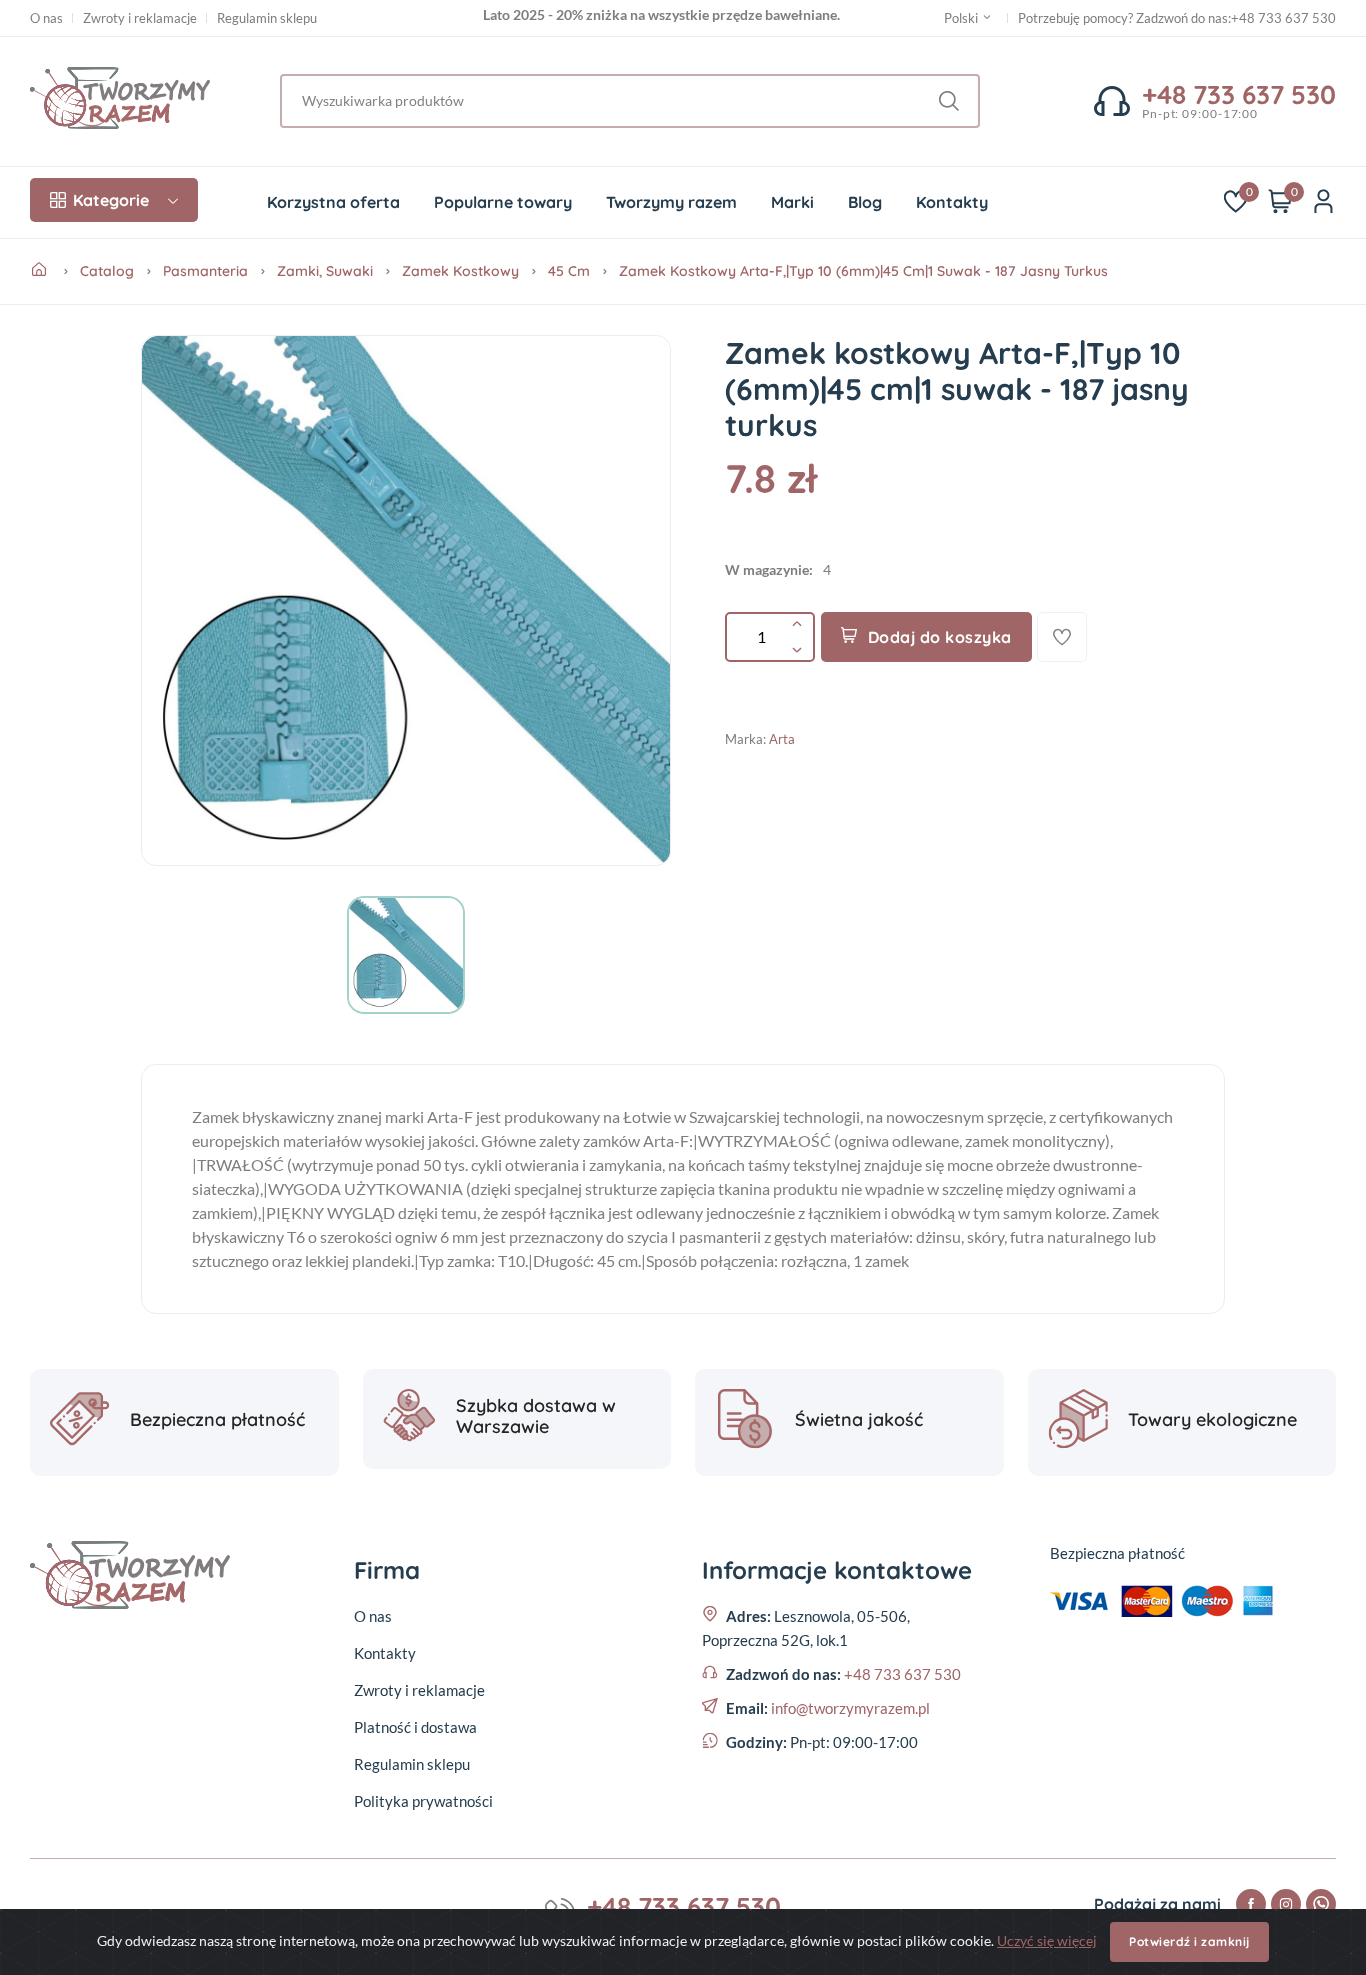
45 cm (569, 271)
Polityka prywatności (423, 1801)
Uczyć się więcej (1047, 1940)
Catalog (107, 271)
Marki (792, 202)
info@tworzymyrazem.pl (850, 1708)
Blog (865, 202)
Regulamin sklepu (267, 18)
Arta (782, 739)
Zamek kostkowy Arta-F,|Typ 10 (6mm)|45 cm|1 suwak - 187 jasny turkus (863, 271)
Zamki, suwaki (325, 271)
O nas (46, 18)
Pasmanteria (205, 271)
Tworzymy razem (671, 202)
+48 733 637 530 (1283, 18)
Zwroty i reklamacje (140, 18)
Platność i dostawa (415, 1727)
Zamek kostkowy (460, 271)
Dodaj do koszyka (940, 637)
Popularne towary (503, 202)
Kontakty (952, 202)
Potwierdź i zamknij (1189, 1941)
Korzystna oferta (333, 202)
